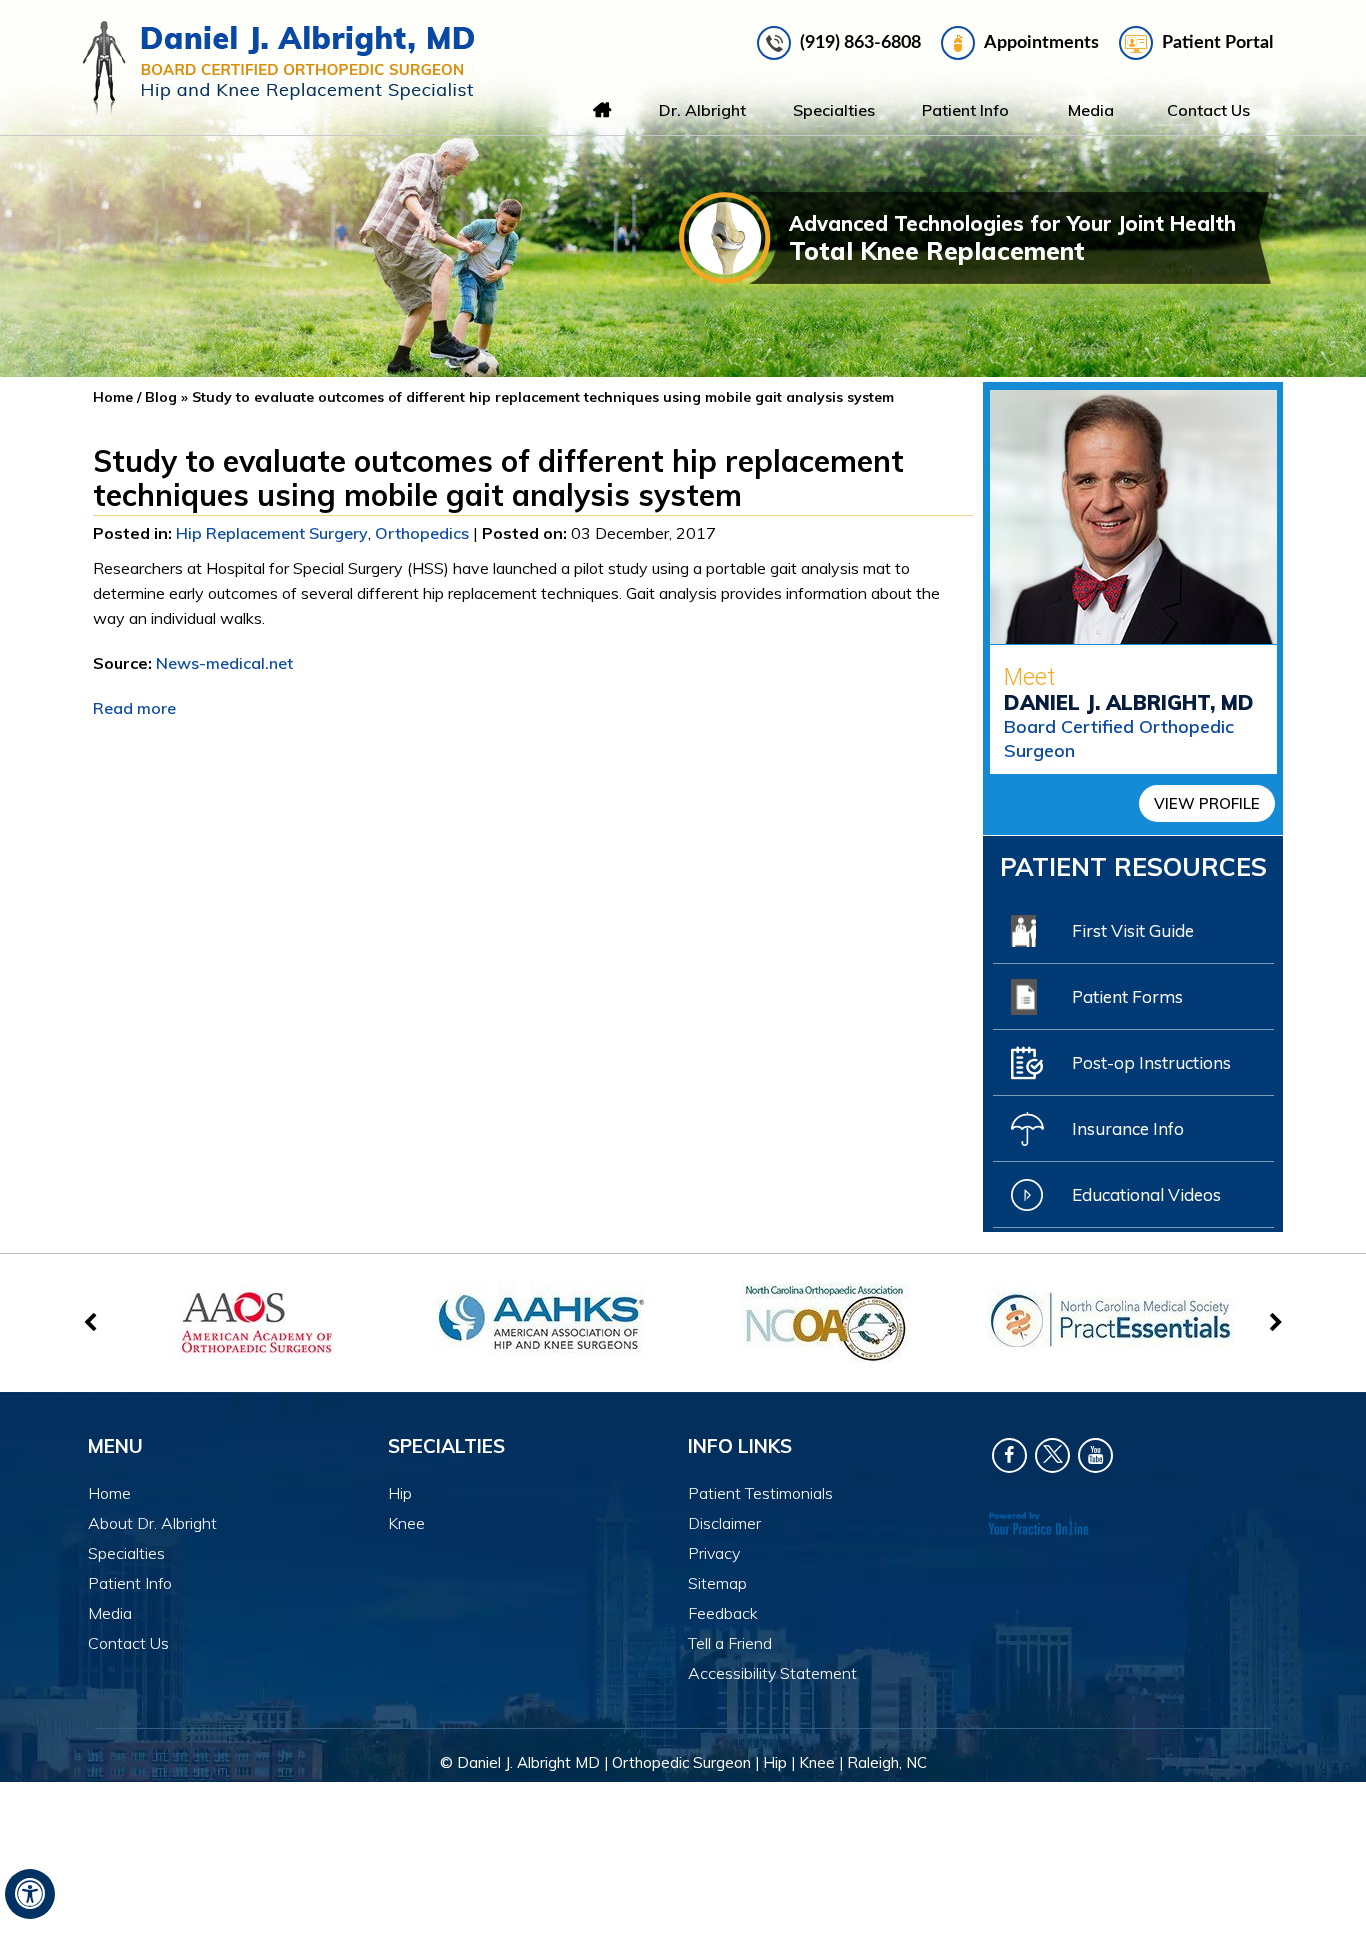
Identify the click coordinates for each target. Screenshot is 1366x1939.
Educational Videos (1146, 1194)
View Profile (1207, 803)
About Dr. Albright (152, 1523)
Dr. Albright (702, 110)
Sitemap (717, 1583)
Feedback (723, 1613)
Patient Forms (1127, 996)
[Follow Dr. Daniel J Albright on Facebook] (1009, 1455)
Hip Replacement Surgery (272, 533)
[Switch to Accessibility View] (30, 1894)
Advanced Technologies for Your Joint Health (1012, 238)
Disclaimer (724, 1523)
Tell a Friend (730, 1643)
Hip (400, 1493)
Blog (161, 397)
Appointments (1041, 43)
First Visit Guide (1133, 930)
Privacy (714, 1553)
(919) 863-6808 (860, 43)
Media (1091, 110)
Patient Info (965, 110)
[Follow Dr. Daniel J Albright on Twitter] (1052, 1455)
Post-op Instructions (1151, 1062)
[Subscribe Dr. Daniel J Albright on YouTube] (1095, 1455)
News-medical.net (224, 663)
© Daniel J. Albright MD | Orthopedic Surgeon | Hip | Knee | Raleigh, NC (683, 1762)
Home (602, 110)
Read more (134, 708)
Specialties (834, 110)
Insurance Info (1128, 1128)
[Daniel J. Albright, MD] (278, 68)
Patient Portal (1217, 43)
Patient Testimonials (760, 1493)
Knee (406, 1523)
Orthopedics (422, 533)
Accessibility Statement (772, 1673)
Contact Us (1208, 110)
